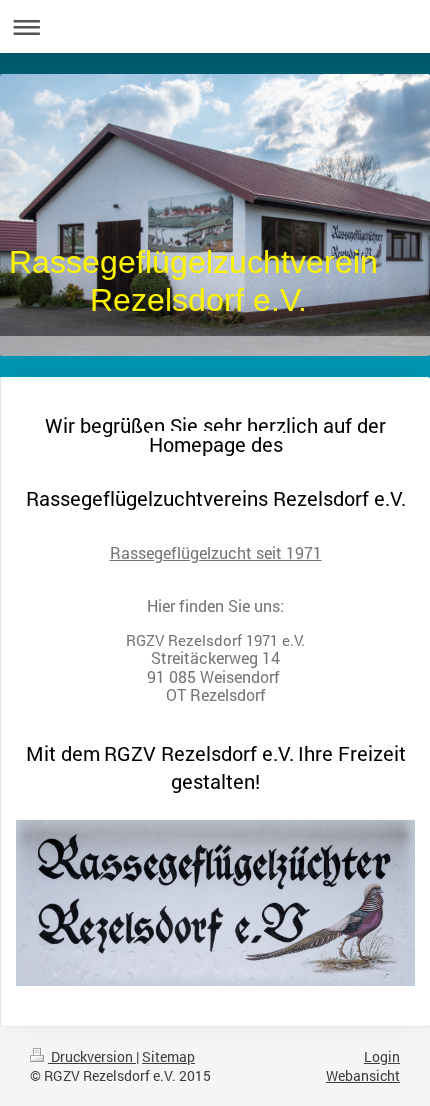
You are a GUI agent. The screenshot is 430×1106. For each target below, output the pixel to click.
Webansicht (363, 1075)
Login (382, 1056)
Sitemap (168, 1056)
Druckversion (92, 1056)
